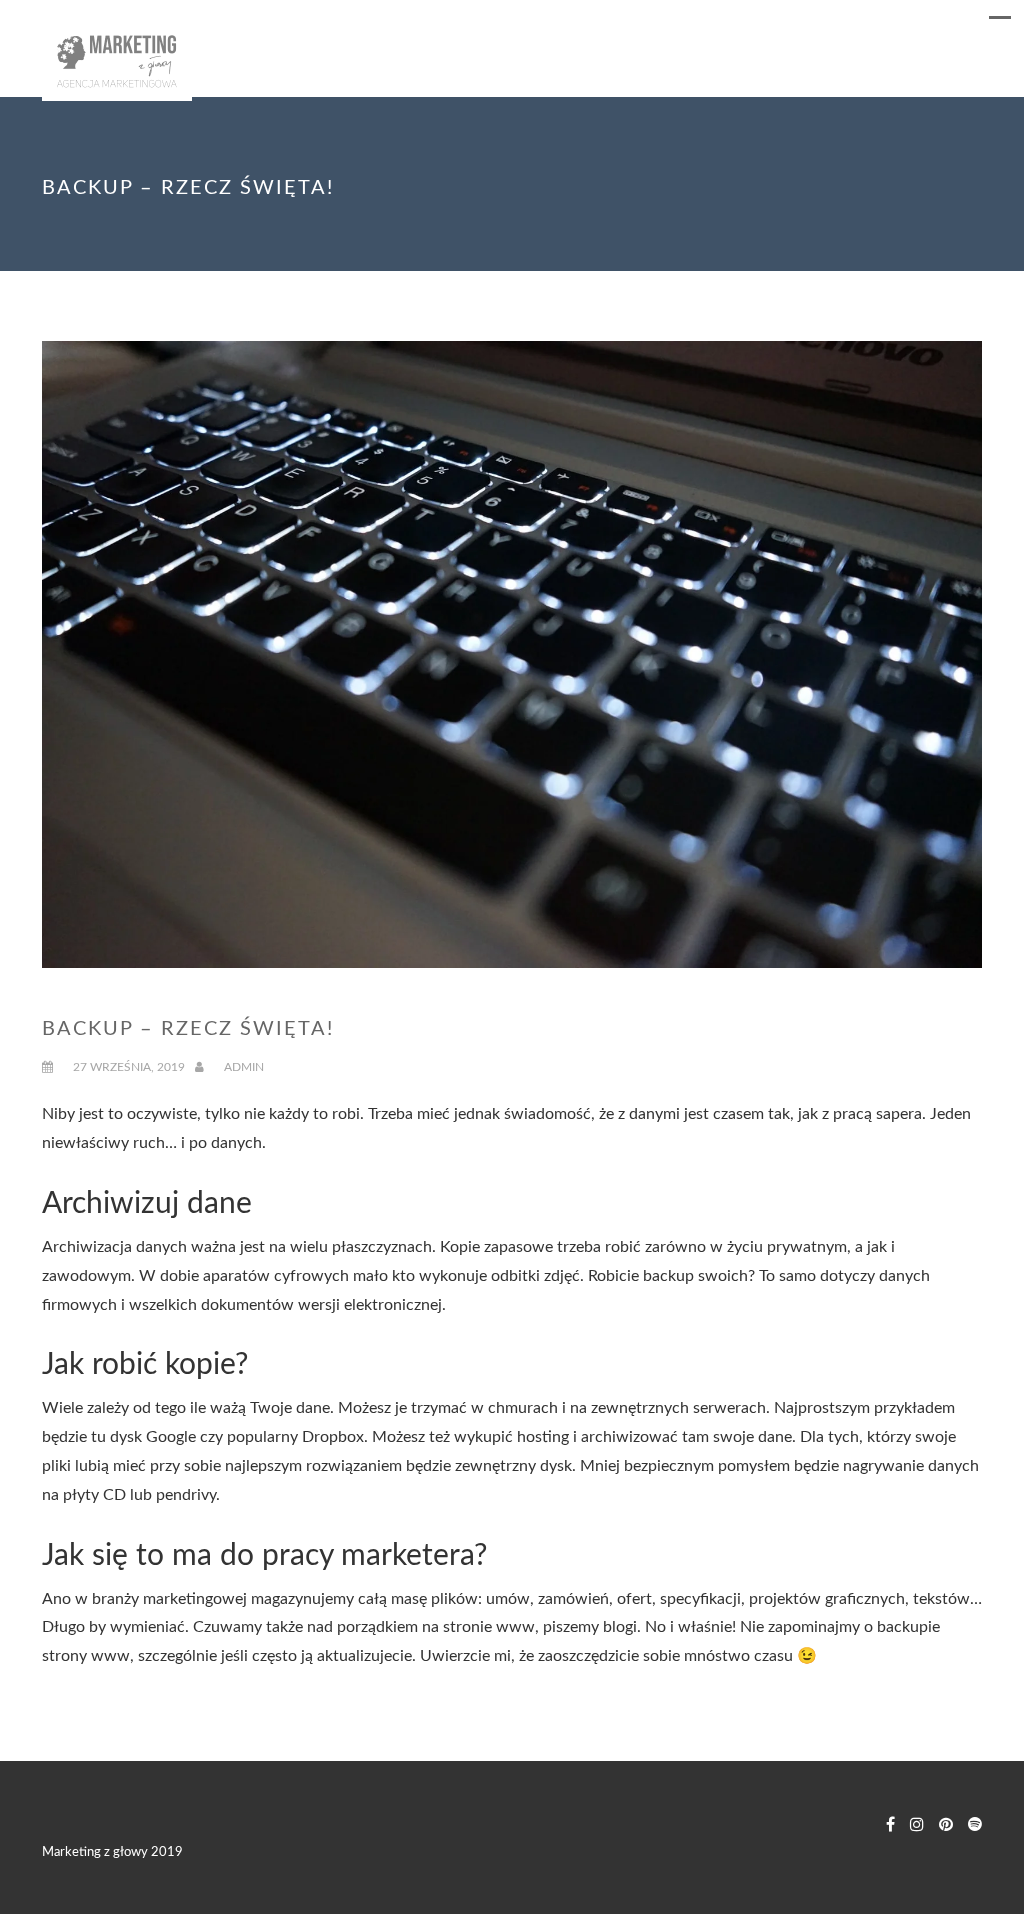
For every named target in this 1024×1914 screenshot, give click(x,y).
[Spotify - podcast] (975, 1825)
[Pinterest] (946, 1825)
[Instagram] (917, 1825)
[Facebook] (890, 1825)
